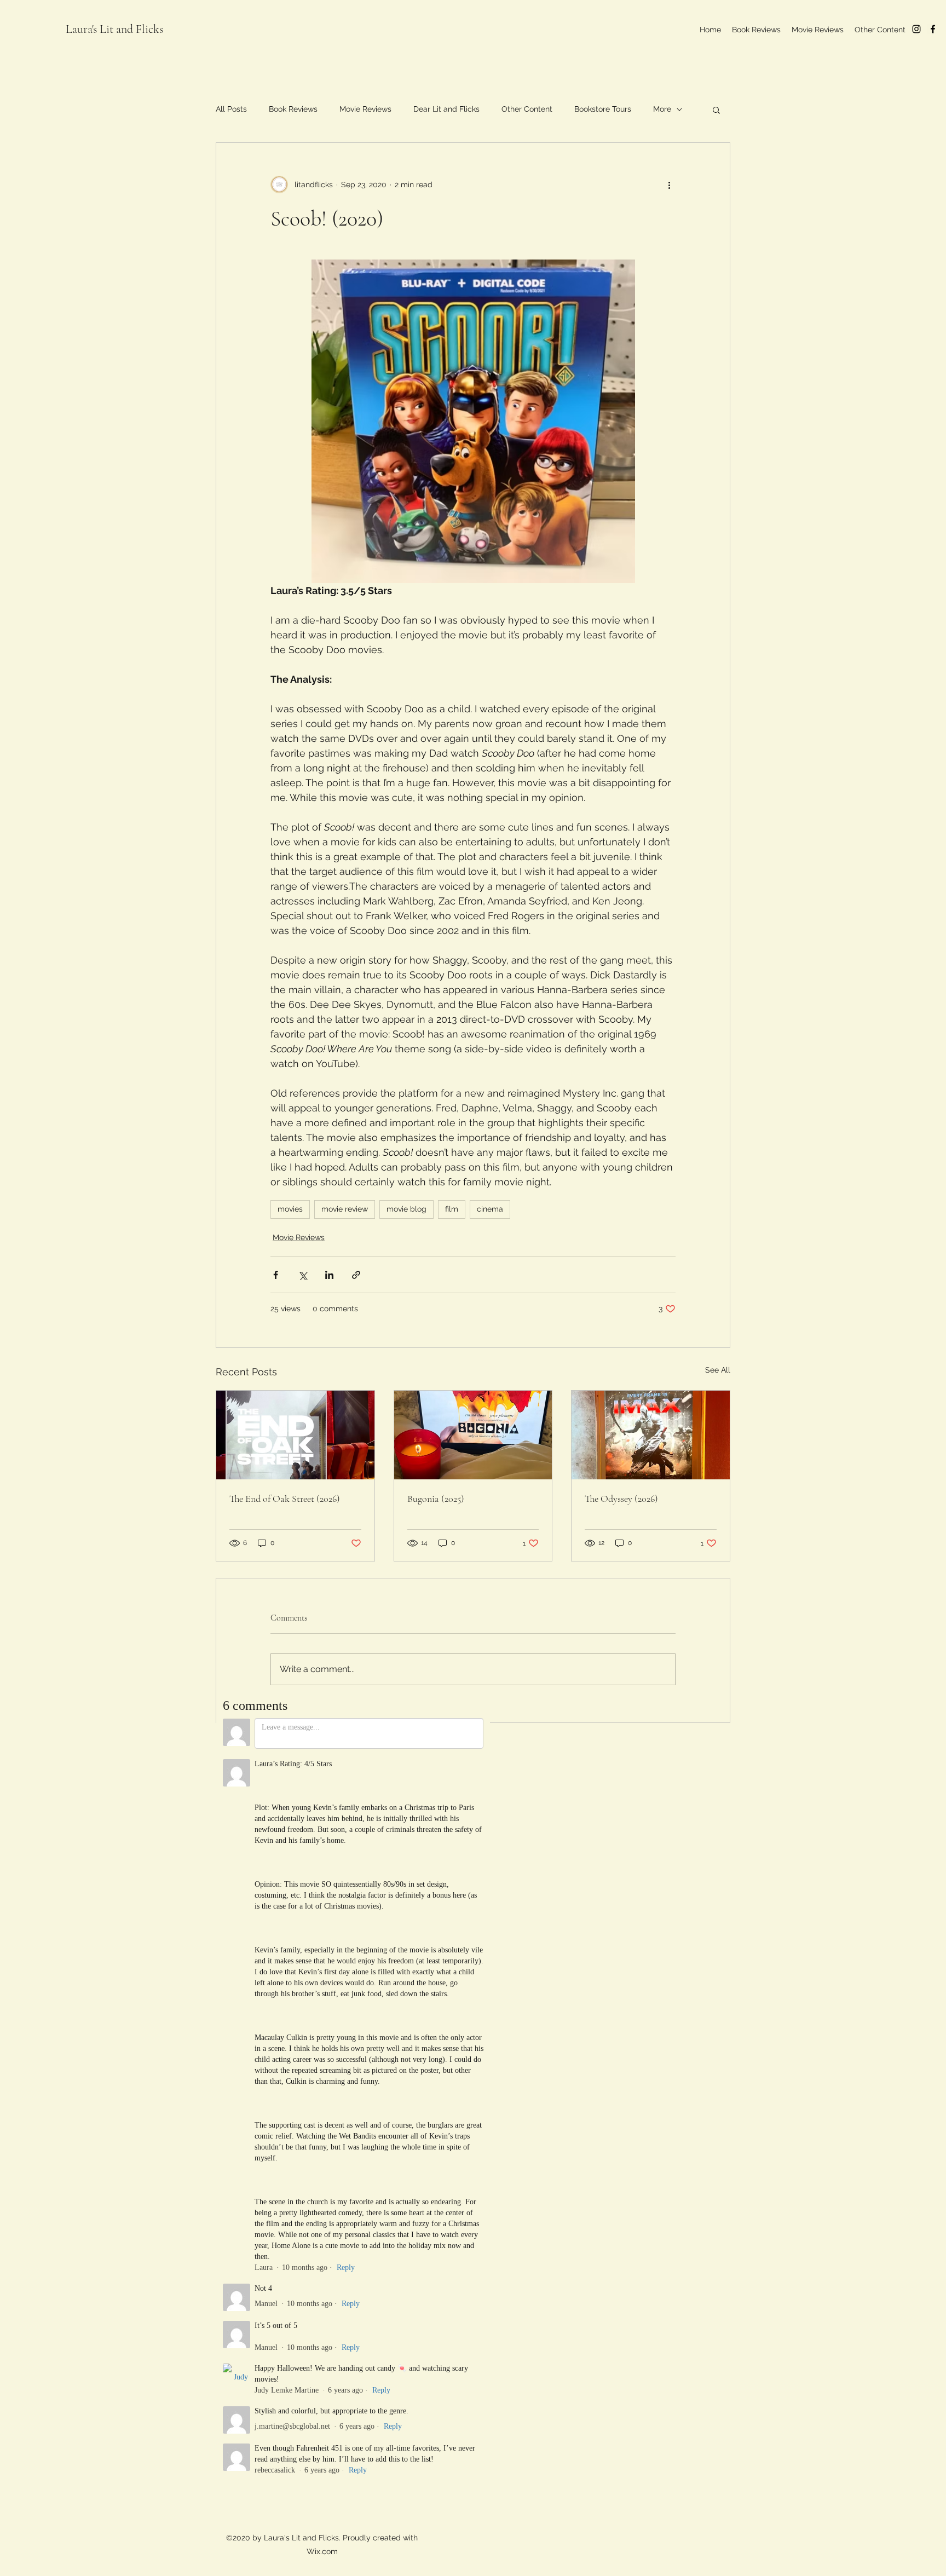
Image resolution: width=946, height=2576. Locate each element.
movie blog (406, 1209)
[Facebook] (933, 29)
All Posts (231, 109)
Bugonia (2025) (436, 1499)
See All (718, 1370)
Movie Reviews (365, 109)
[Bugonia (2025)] (473, 1435)
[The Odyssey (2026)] (651, 1435)
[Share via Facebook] (276, 1275)
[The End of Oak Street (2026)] (295, 1435)
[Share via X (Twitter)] (302, 1275)
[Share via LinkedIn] (329, 1275)
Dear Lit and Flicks (446, 109)
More (662, 109)
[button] (716, 110)
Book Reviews (293, 109)
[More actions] (669, 185)
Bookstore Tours (603, 109)
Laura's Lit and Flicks (114, 29)
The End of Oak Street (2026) (285, 1499)
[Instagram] (916, 29)
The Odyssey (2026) (621, 1499)
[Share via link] (356, 1275)
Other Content (527, 109)
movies (290, 1209)
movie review (345, 1209)
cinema (490, 1209)
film (452, 1209)
